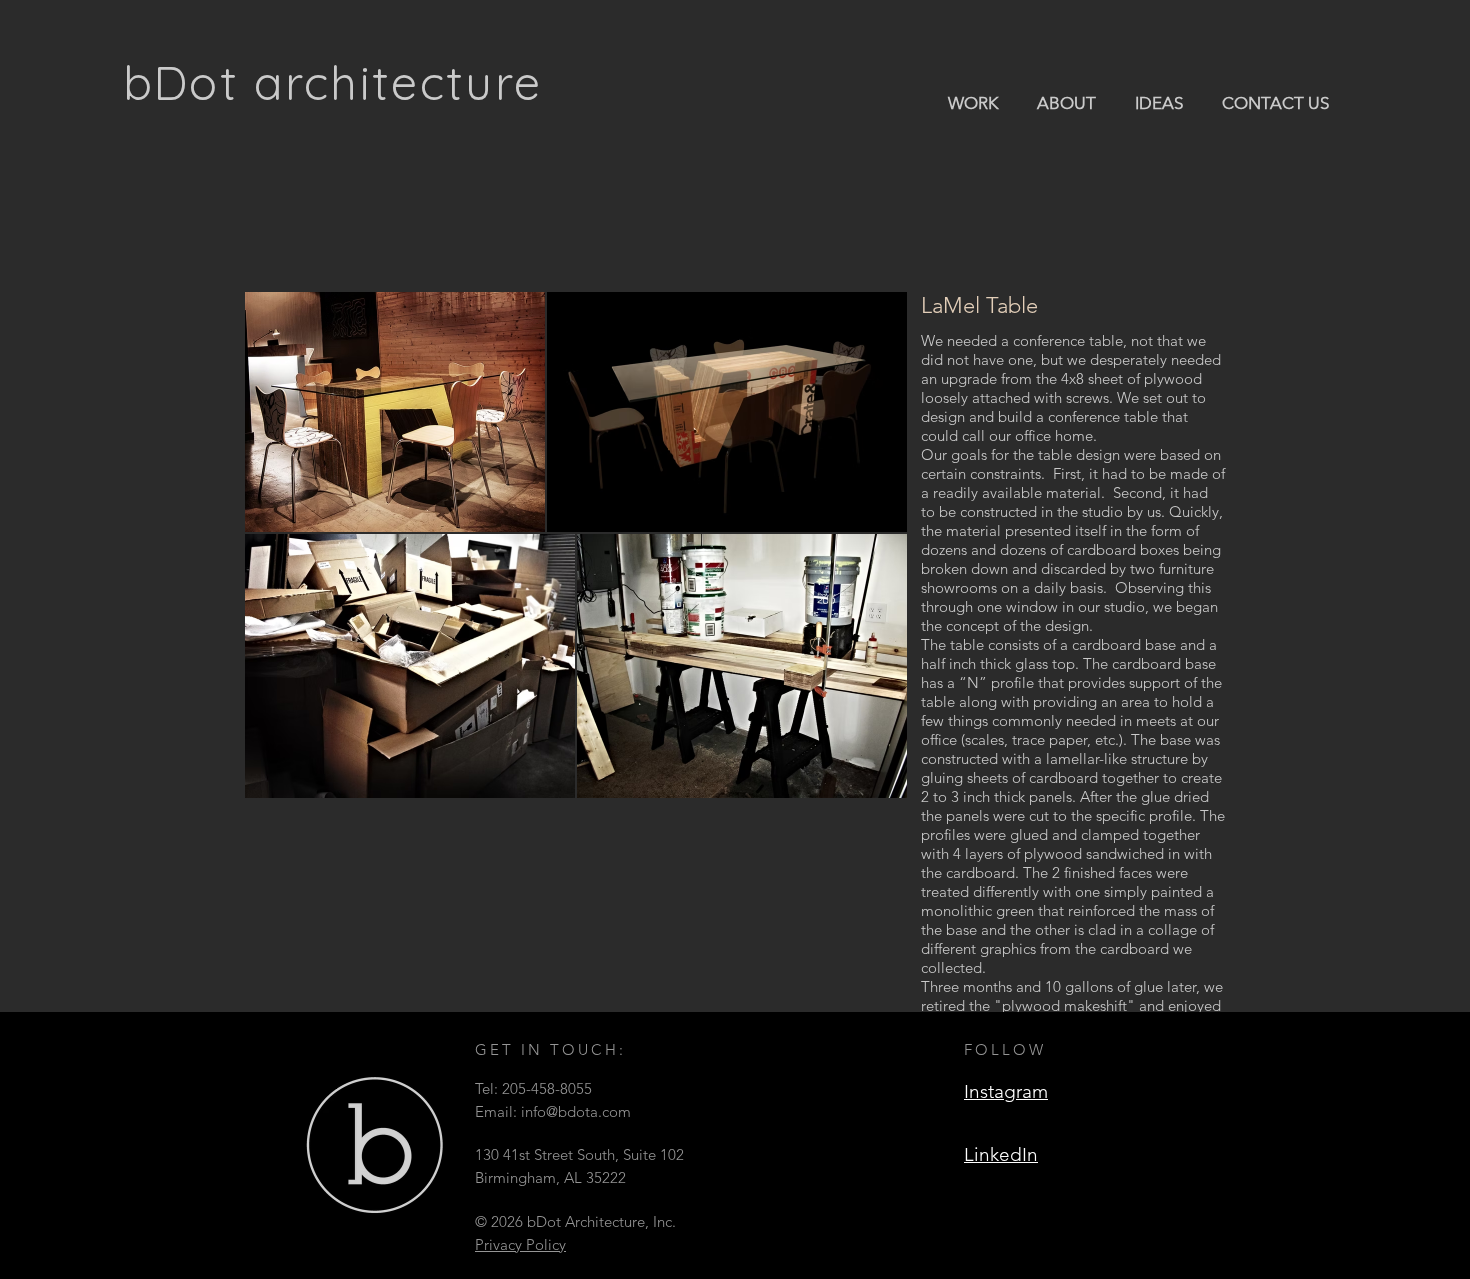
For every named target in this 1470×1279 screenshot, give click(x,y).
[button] (973, 102)
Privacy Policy (520, 1244)
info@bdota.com (576, 1111)
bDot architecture (333, 82)
